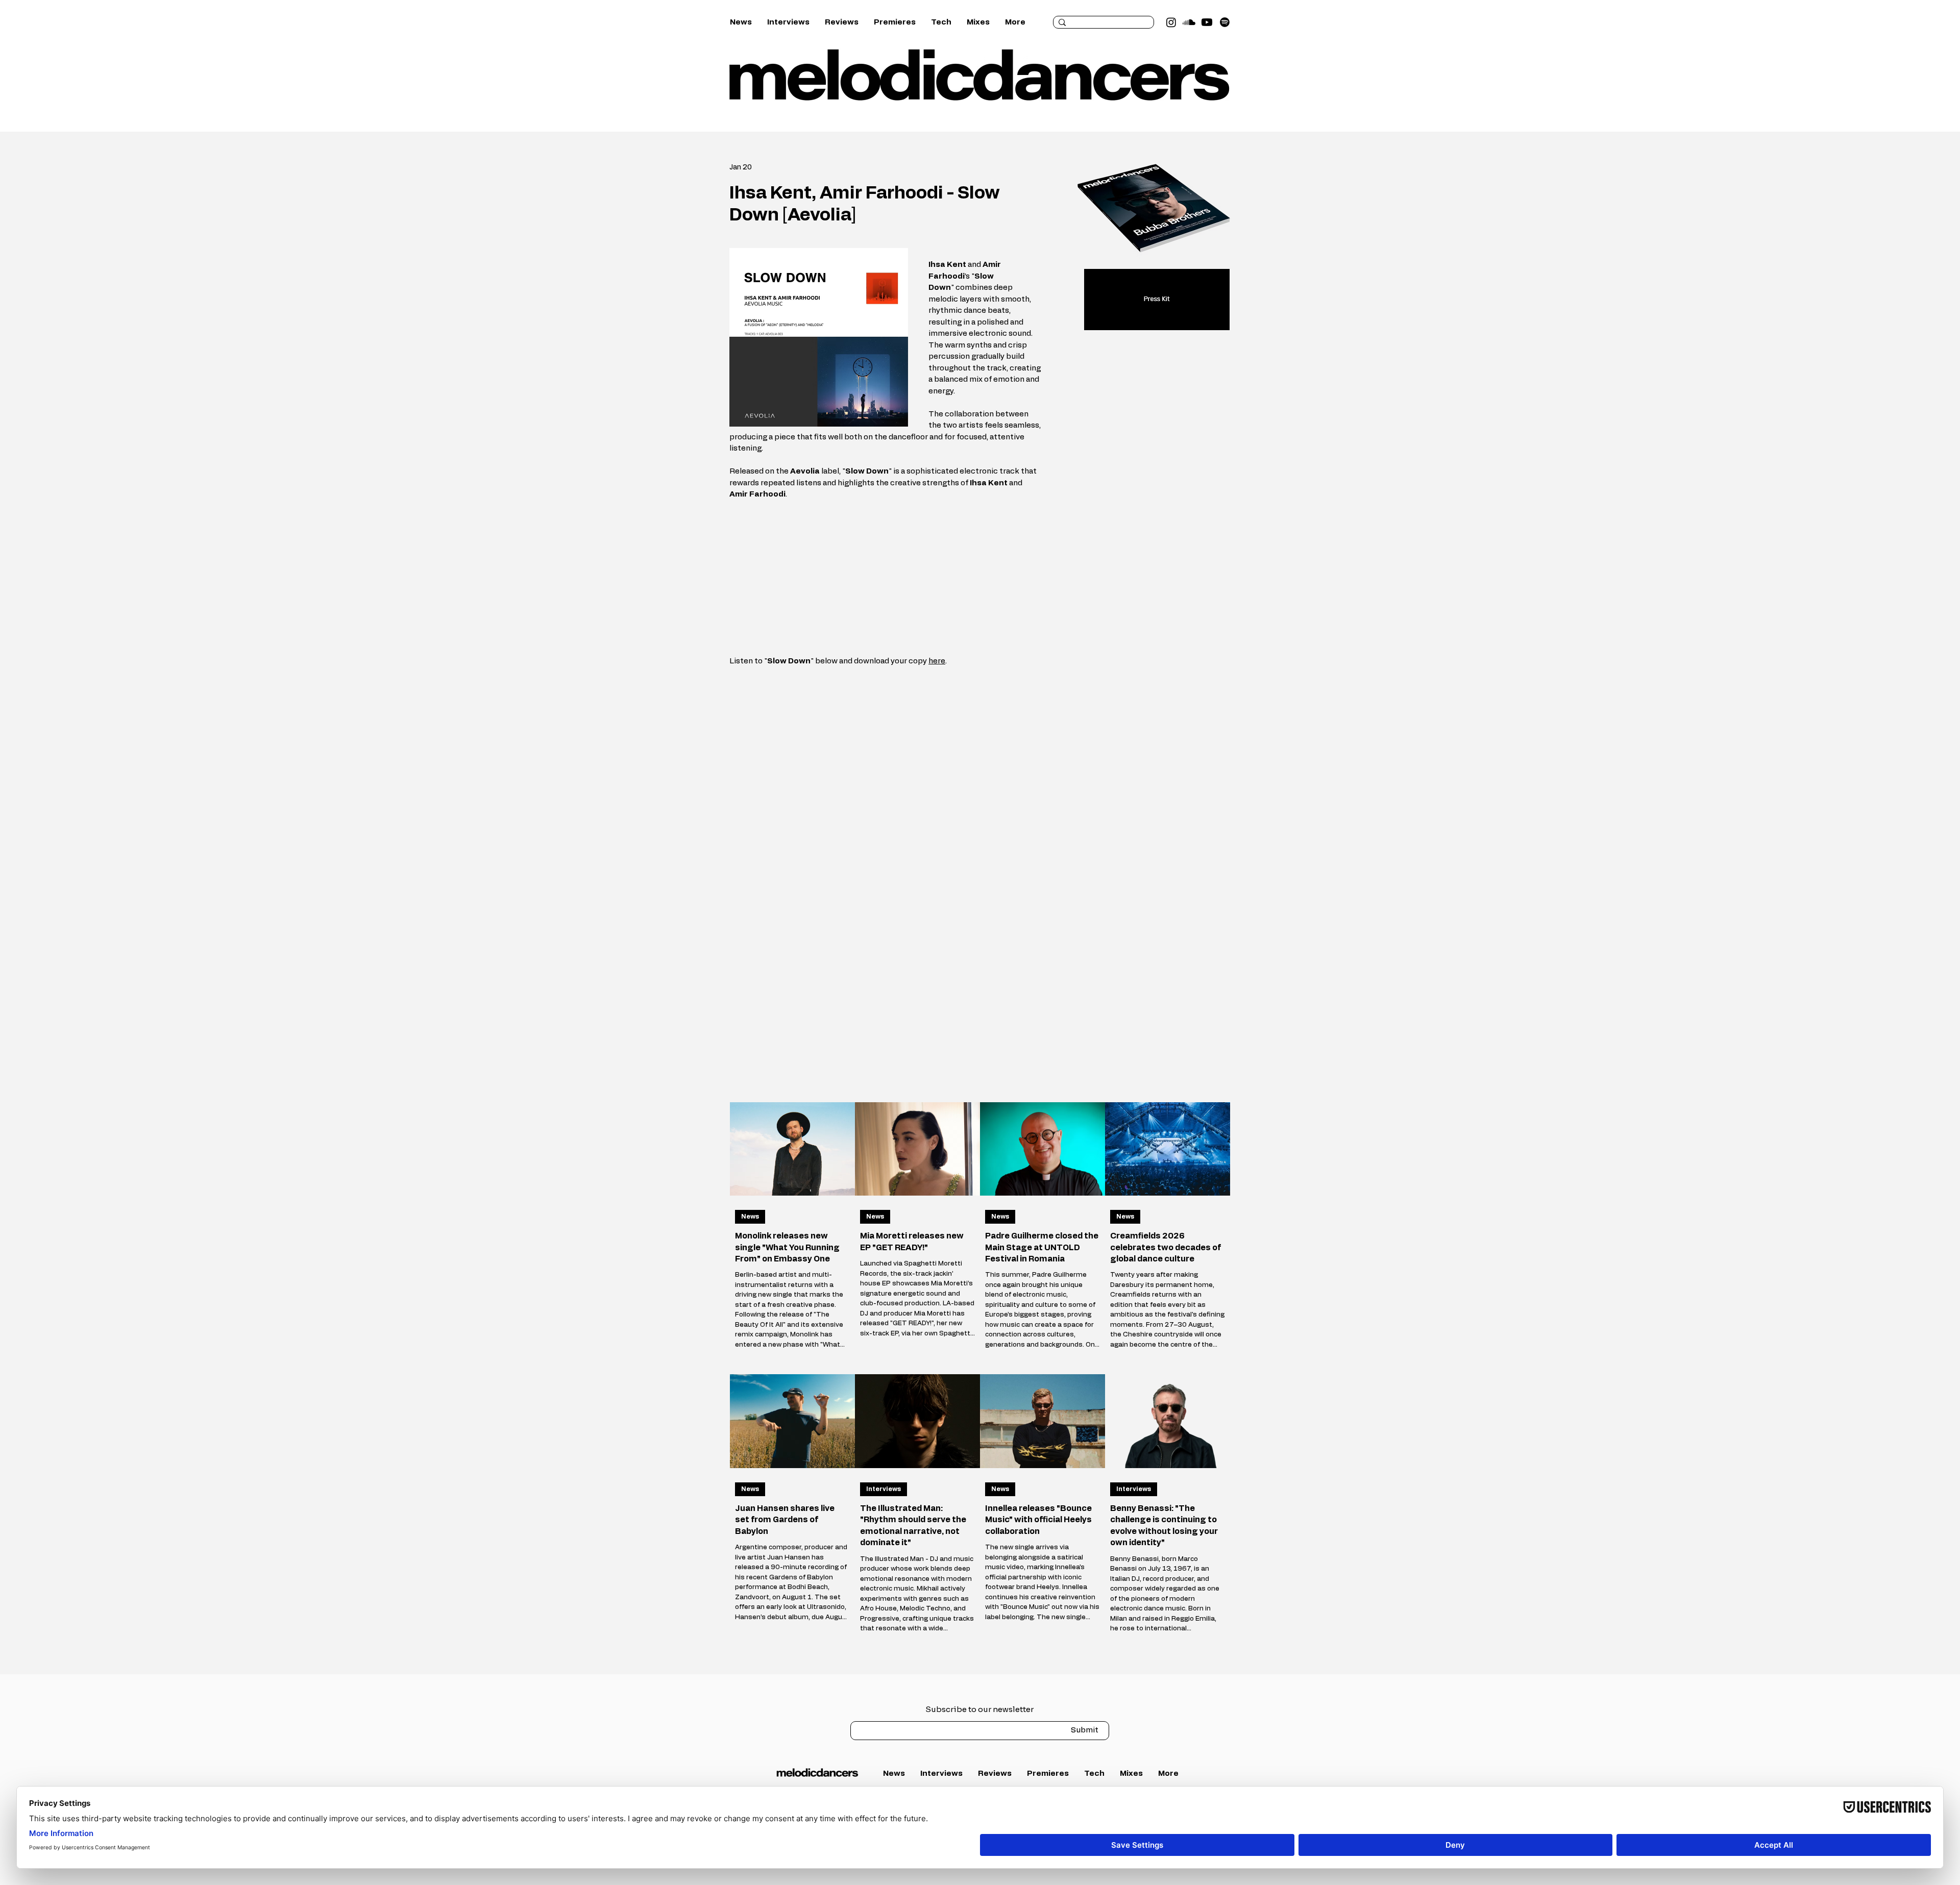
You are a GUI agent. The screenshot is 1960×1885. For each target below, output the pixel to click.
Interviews (884, 1489)
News (750, 1217)
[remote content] (886, 578)
